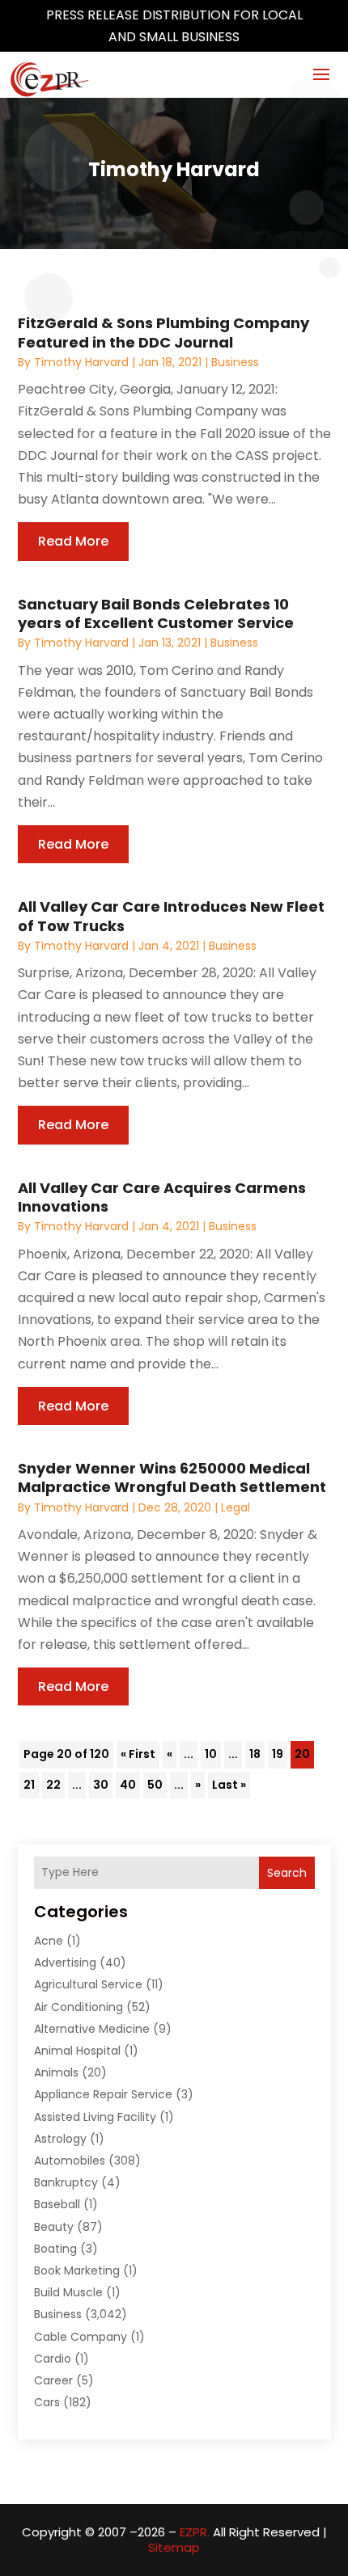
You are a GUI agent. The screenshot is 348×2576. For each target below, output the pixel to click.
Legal (236, 1507)
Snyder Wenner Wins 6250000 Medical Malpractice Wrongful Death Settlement (172, 1478)
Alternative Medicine (92, 2029)
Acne (49, 1941)
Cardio (53, 2359)
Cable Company (81, 2337)
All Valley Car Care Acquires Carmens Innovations (162, 1197)
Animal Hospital (77, 2051)
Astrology (60, 2139)
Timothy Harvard (81, 362)
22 (53, 1785)
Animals (56, 2072)
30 (101, 1785)
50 (155, 1785)
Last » (229, 1785)
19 (278, 1754)
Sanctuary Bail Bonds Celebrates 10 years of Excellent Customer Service (156, 613)
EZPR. (195, 2532)
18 (255, 1754)
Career (53, 2380)
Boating (55, 2249)
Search (287, 1873)
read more (73, 541)
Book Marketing (77, 2270)
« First (138, 1754)
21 (29, 1785)
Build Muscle (68, 2292)
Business (235, 362)
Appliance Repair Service (103, 2094)
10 (211, 1754)
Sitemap (174, 2547)
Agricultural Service (88, 1984)
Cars (47, 2402)
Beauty (54, 2227)
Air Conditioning (79, 2007)
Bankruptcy (66, 2182)
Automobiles (70, 2161)
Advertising (65, 1963)
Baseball (57, 2204)
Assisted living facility (95, 2117)
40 (128, 1785)
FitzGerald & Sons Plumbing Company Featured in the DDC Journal (163, 332)
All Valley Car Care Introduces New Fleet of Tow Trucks (171, 916)
